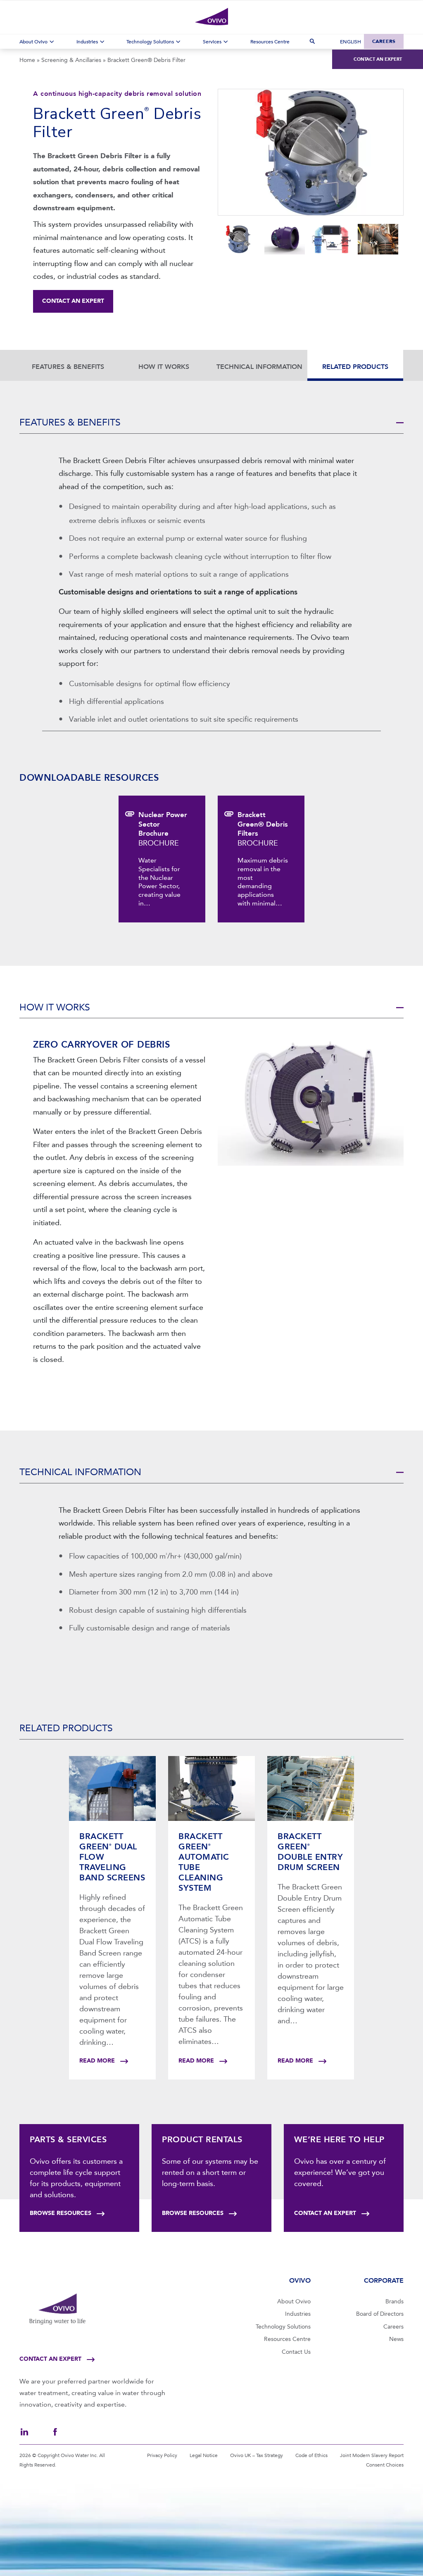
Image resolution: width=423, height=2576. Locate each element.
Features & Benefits (68, 367)
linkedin (24, 2432)
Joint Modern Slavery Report (372, 2455)
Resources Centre (287, 2339)
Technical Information (259, 367)
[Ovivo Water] (211, 17)
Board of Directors (380, 2314)
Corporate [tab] (384, 2280)
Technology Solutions (283, 2327)
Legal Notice (204, 2455)
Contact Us (296, 2352)
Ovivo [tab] (300, 2280)
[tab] (211, 424)
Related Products (355, 367)
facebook (55, 2432)
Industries (298, 2314)
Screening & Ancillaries (71, 60)
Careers (384, 41)
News (396, 2339)
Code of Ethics (311, 2455)
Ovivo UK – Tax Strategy (257, 2455)
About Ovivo (294, 2302)
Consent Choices (385, 2465)
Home (27, 60)
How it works (164, 367)
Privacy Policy (162, 2455)
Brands (394, 2302)
